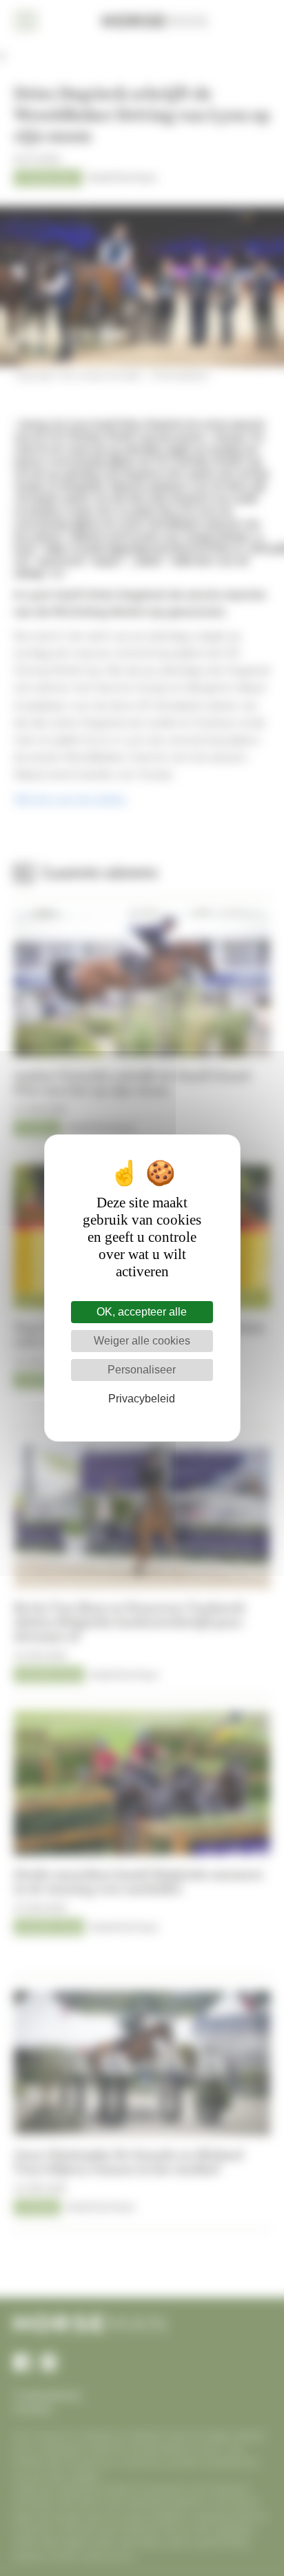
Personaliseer (142, 1370)
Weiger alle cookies (142, 1341)
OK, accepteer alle (142, 1312)
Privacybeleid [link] (142, 1399)
